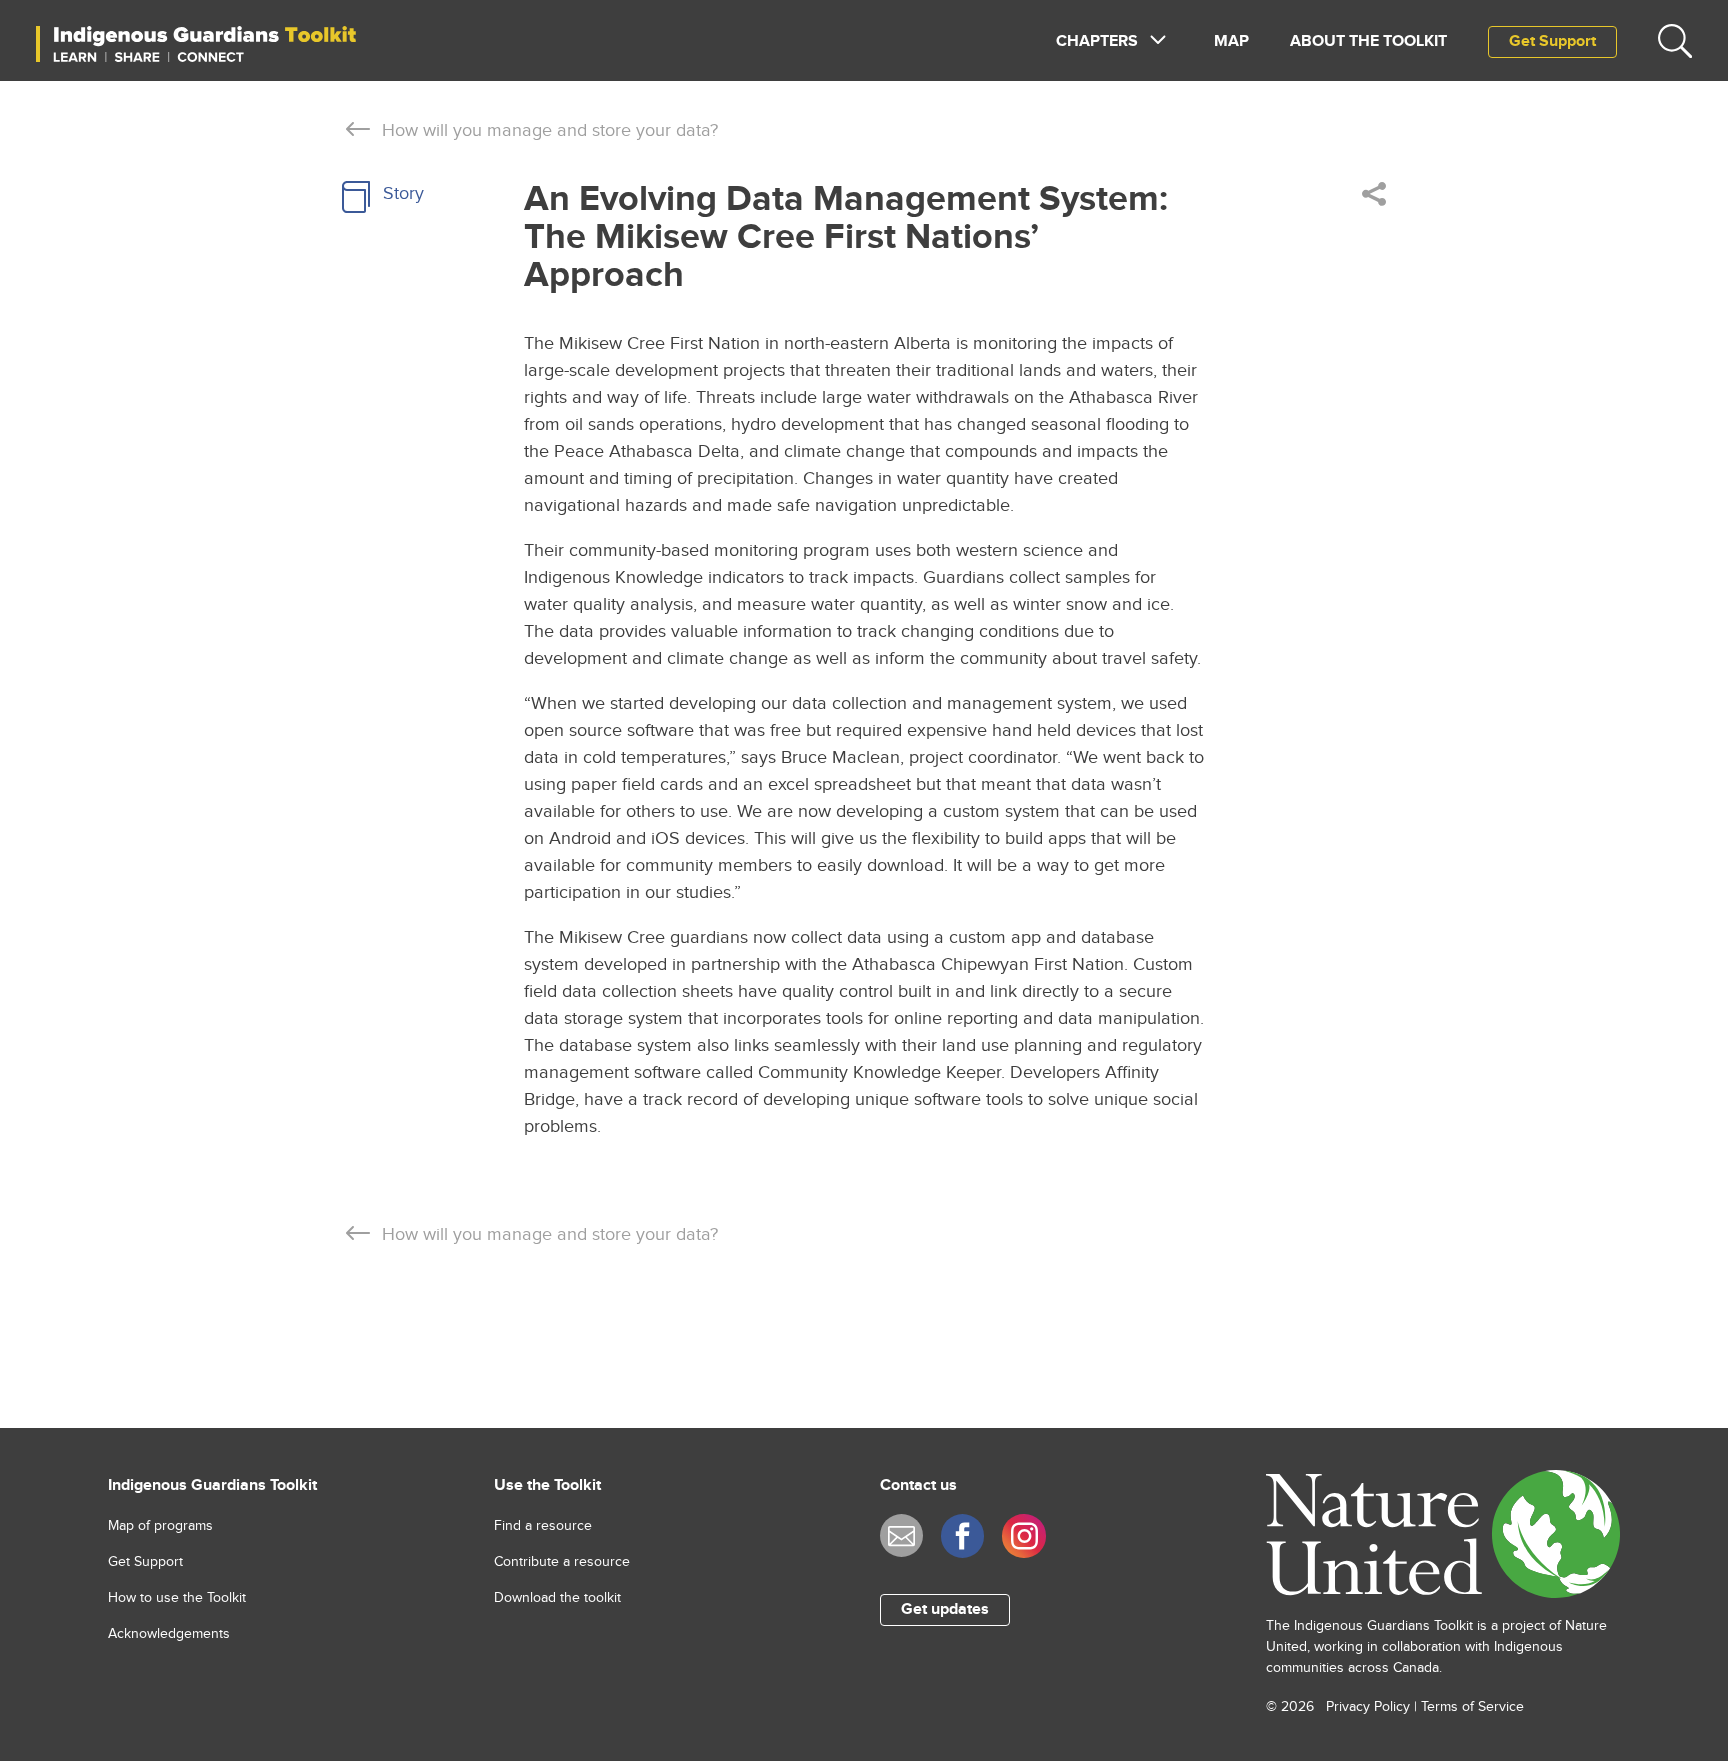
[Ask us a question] (901, 1535)
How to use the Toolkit (177, 1598)
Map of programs (160, 1526)
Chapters (1097, 41)
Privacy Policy (1368, 1707)
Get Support (1552, 41)
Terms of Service (1472, 1707)
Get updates (945, 1609)
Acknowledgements (169, 1634)
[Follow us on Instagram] (1023, 1535)
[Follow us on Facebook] (962, 1535)
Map (1231, 41)
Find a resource (543, 1526)
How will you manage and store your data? (550, 130)
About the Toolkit (1368, 41)
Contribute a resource (562, 1562)
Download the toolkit (557, 1598)
